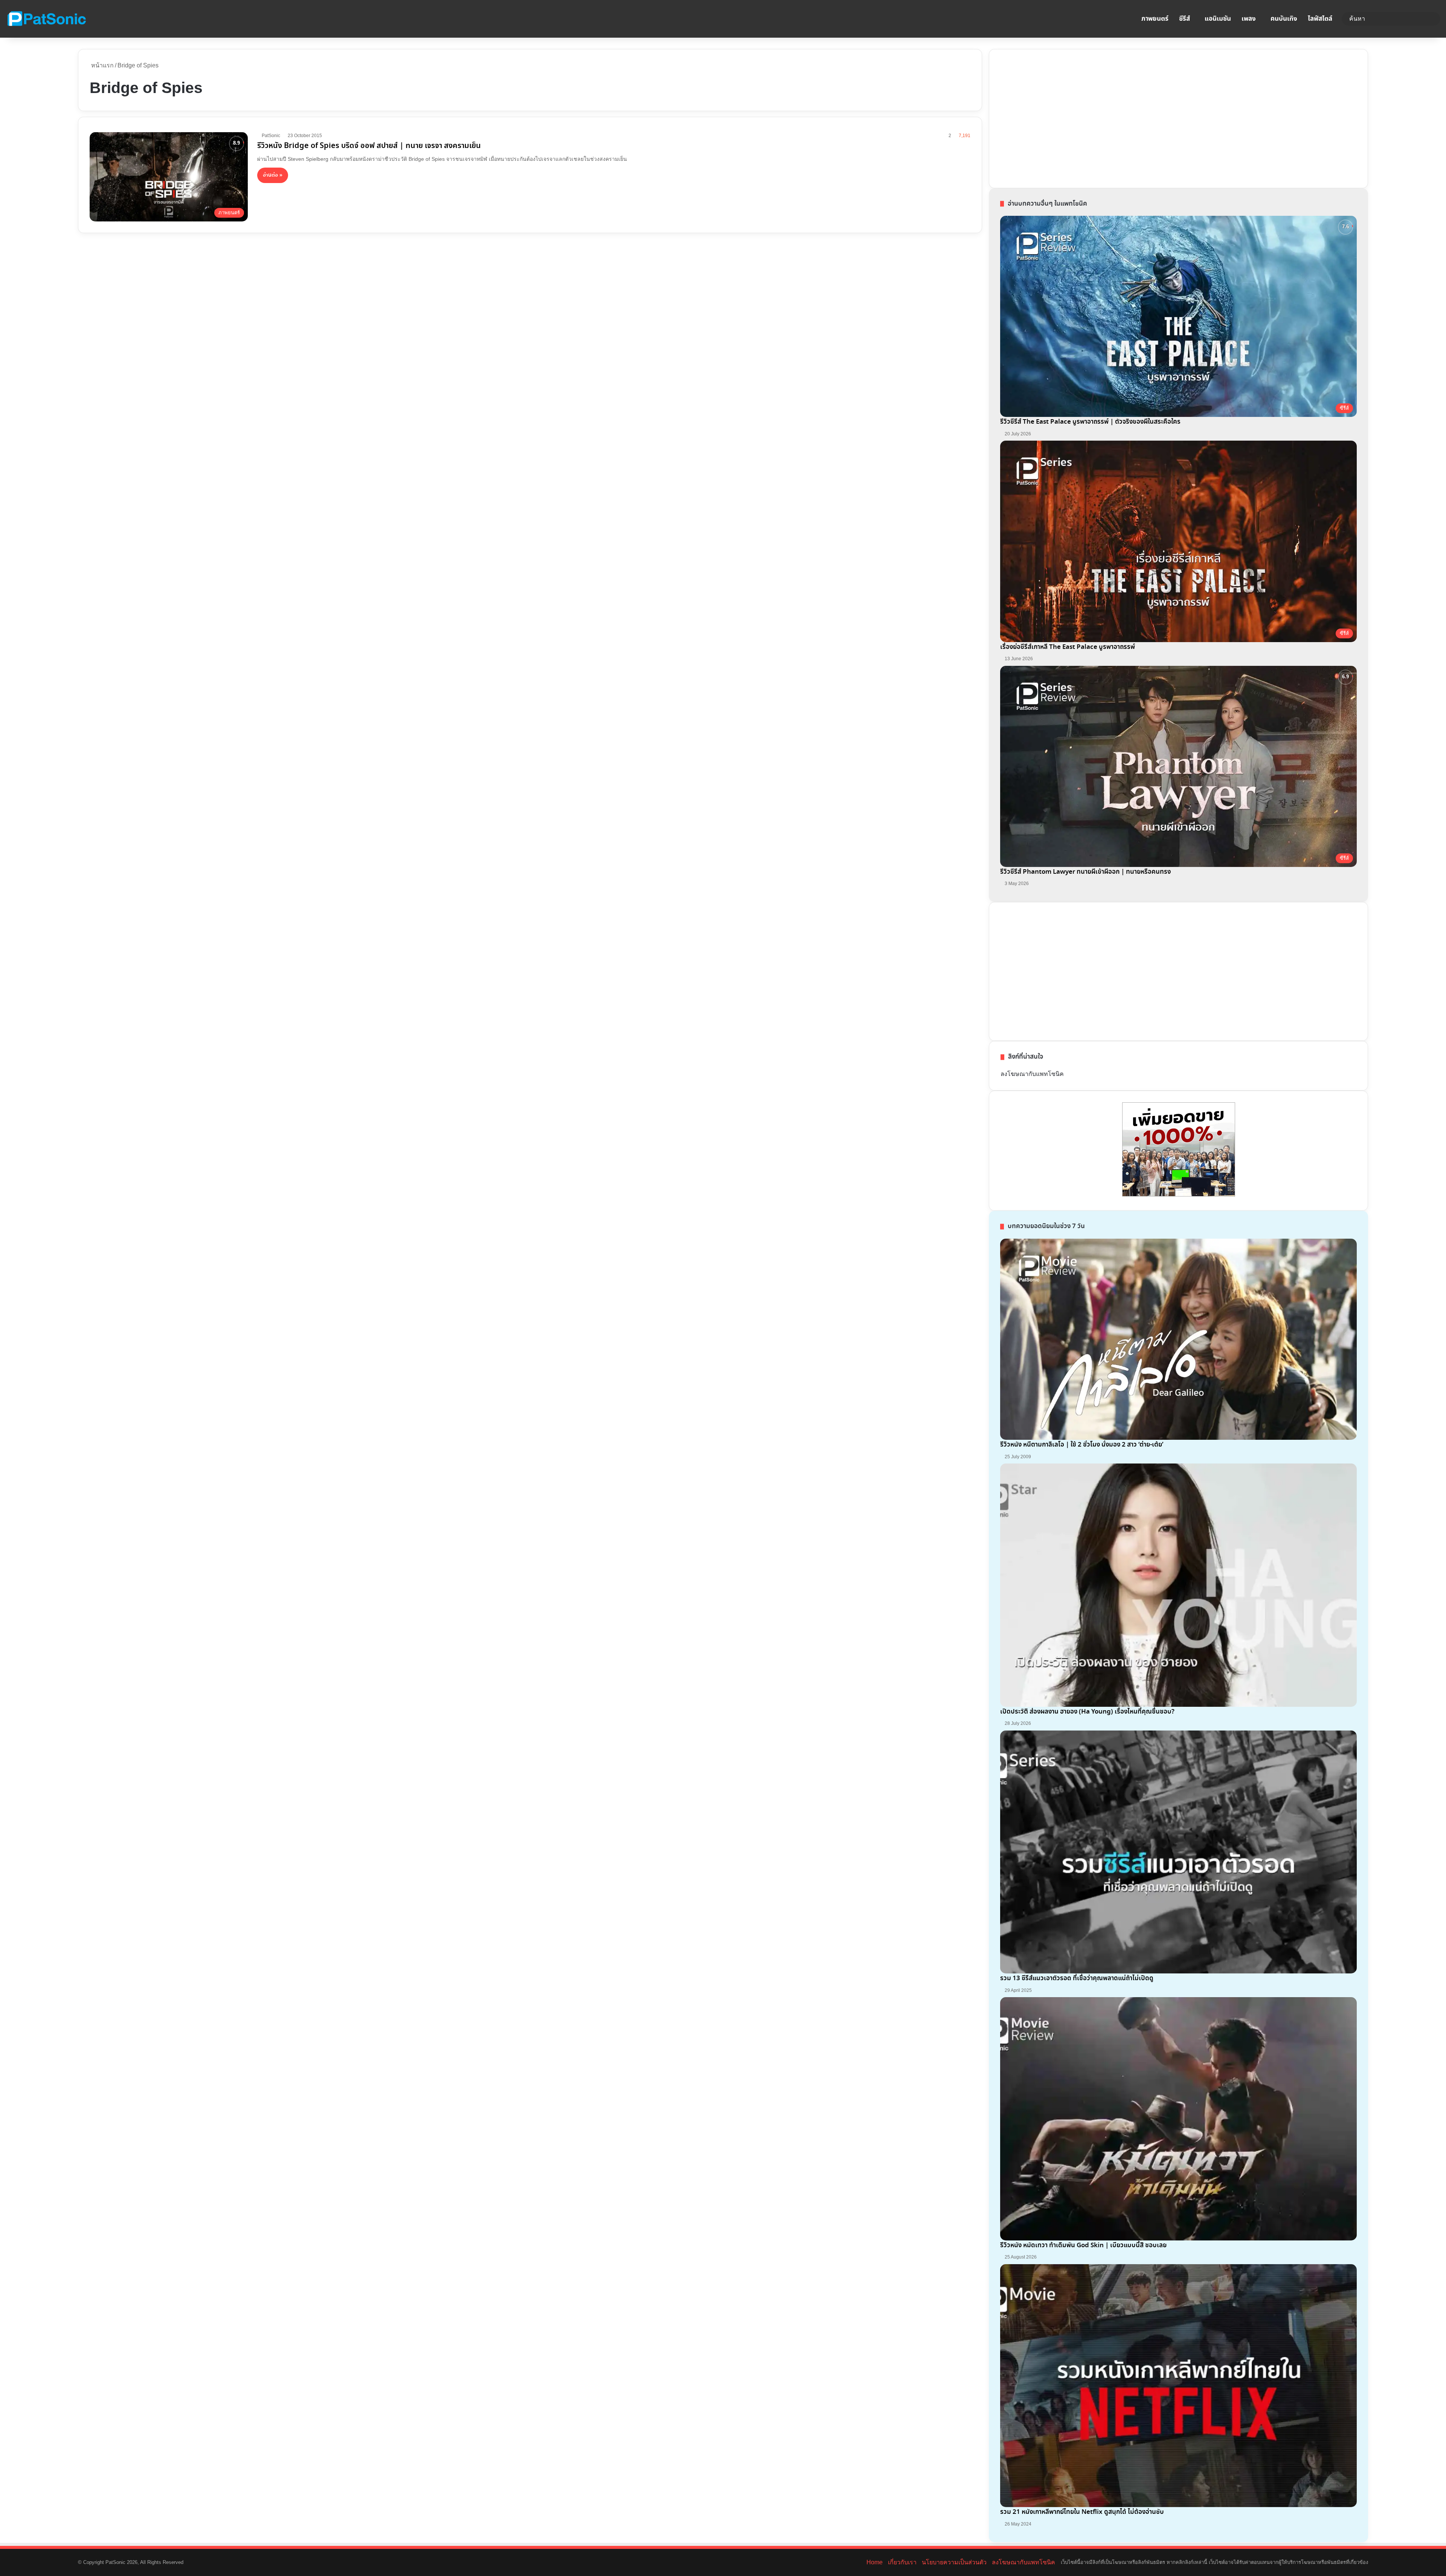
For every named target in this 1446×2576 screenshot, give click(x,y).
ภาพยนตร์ (1155, 19)
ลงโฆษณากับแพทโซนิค (1032, 1074)
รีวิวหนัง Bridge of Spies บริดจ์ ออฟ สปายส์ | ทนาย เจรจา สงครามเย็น (369, 146)
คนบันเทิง (1284, 19)
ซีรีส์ (1184, 19)
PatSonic (271, 136)
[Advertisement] (1057, 117)
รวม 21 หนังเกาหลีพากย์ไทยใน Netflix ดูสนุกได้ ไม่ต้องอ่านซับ (1082, 2512)
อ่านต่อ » (273, 175)
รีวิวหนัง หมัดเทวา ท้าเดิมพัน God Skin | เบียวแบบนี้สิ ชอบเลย (1083, 2246)
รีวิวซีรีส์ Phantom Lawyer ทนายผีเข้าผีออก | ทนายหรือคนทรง (1085, 872)
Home (875, 2562)
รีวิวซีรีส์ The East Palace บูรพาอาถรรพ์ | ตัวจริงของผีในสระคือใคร (1090, 422)
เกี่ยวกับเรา (902, 2562)
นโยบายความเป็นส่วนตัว (954, 2562)
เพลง (1249, 19)
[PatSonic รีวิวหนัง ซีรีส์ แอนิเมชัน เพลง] (46, 19)
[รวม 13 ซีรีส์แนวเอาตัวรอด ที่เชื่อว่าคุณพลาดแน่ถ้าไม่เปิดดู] (1178, 1852)
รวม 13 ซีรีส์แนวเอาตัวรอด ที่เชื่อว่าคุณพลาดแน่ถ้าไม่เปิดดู (1077, 1979)
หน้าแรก (102, 65)
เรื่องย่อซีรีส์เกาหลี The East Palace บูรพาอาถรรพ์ (1068, 647)
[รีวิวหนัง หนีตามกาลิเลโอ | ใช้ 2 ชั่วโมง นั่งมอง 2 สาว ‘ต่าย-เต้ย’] (1178, 1339)
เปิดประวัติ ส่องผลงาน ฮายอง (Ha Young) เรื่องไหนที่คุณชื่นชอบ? (1087, 1712)
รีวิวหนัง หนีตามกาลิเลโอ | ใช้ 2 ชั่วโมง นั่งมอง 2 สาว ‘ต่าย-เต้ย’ (1082, 1445)
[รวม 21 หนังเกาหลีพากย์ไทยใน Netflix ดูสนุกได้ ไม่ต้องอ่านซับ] (1178, 2386)
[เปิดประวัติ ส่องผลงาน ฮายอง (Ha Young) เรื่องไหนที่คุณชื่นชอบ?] (1178, 1585)
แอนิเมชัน (1218, 19)
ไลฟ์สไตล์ (1320, 19)
